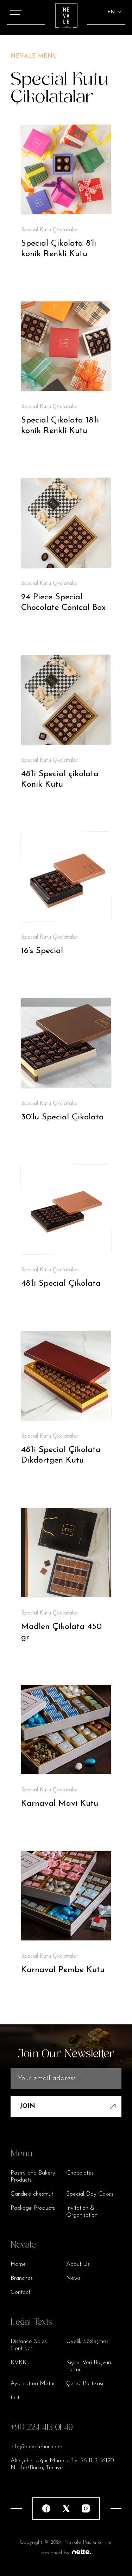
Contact (20, 2292)
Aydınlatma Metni (32, 2384)
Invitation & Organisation (82, 2212)
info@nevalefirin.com (36, 2447)
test (15, 2398)
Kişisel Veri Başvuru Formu (89, 2366)
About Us (78, 2264)
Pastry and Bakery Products (33, 2176)
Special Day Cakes (90, 2194)
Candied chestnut (32, 2194)
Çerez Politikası (85, 2384)
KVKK (18, 2362)
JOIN (27, 2106)
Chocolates (80, 2173)
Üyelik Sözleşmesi (88, 2341)
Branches (22, 2278)
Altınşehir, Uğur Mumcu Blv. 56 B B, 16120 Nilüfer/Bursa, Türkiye (62, 2464)
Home (18, 2264)
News (73, 2278)
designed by (55, 2553)
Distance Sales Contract (29, 2345)
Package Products (33, 2208)
